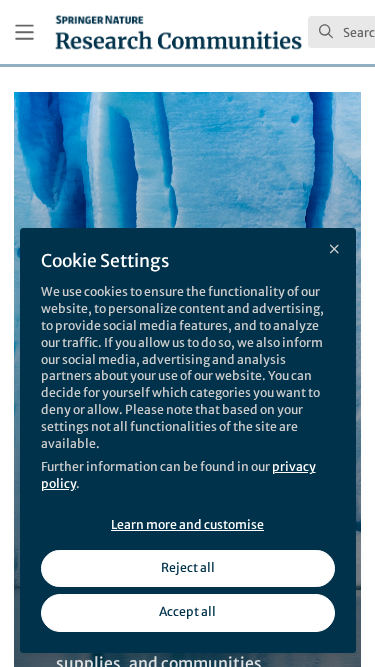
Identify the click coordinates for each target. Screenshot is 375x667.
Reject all (188, 567)
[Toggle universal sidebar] (24, 32)
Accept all (187, 611)
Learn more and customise (187, 524)
